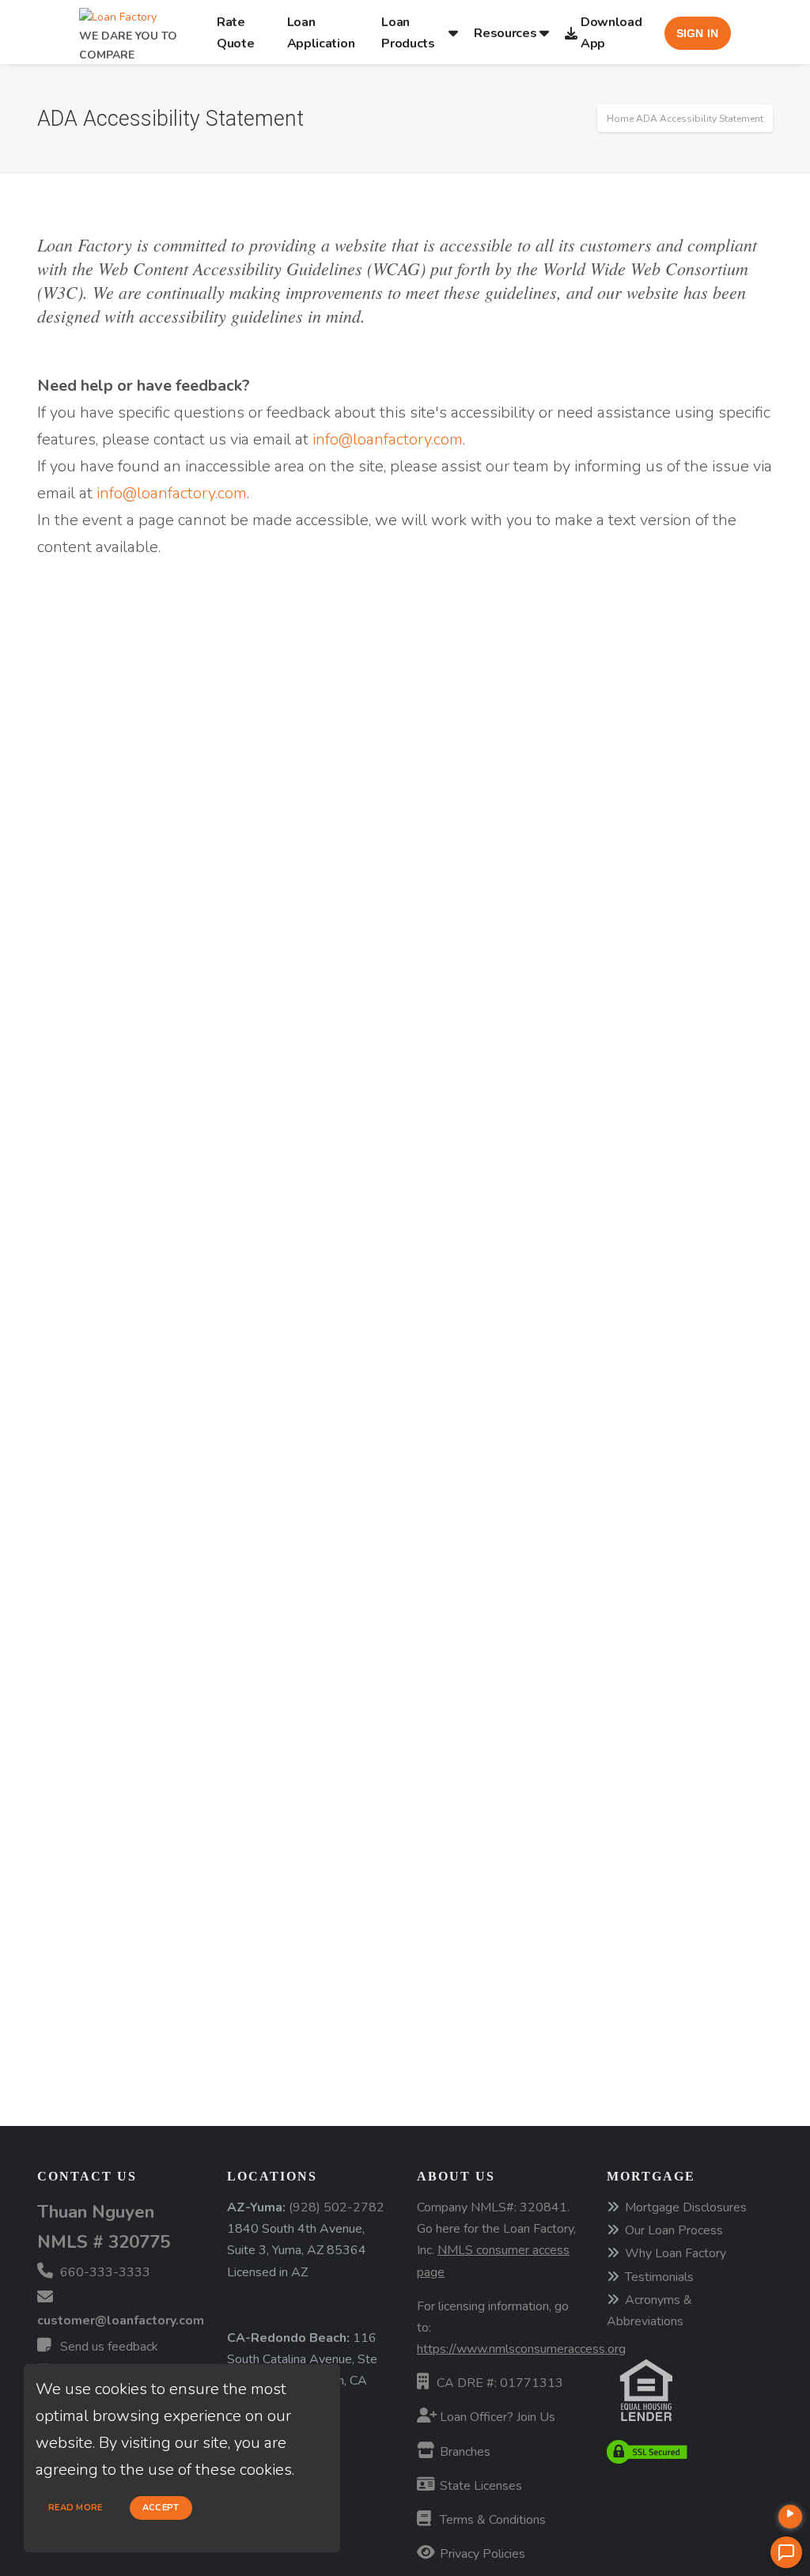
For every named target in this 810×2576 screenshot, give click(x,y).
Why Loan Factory (676, 2253)
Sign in (698, 33)
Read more (76, 2508)
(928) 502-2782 (337, 2207)
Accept (161, 2508)
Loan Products (408, 32)
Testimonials (659, 2277)
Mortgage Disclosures (686, 2207)
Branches (464, 2452)
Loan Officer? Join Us (496, 2417)
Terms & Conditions (491, 2520)
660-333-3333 (104, 2272)
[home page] (118, 12)
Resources (505, 33)
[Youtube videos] (790, 2517)
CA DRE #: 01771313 (500, 2383)
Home (620, 119)
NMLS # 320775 (104, 2242)
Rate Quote (236, 32)
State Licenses (479, 2486)
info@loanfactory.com (388, 439)
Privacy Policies (481, 2554)
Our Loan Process (674, 2230)
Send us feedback (108, 2347)
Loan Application (321, 32)
